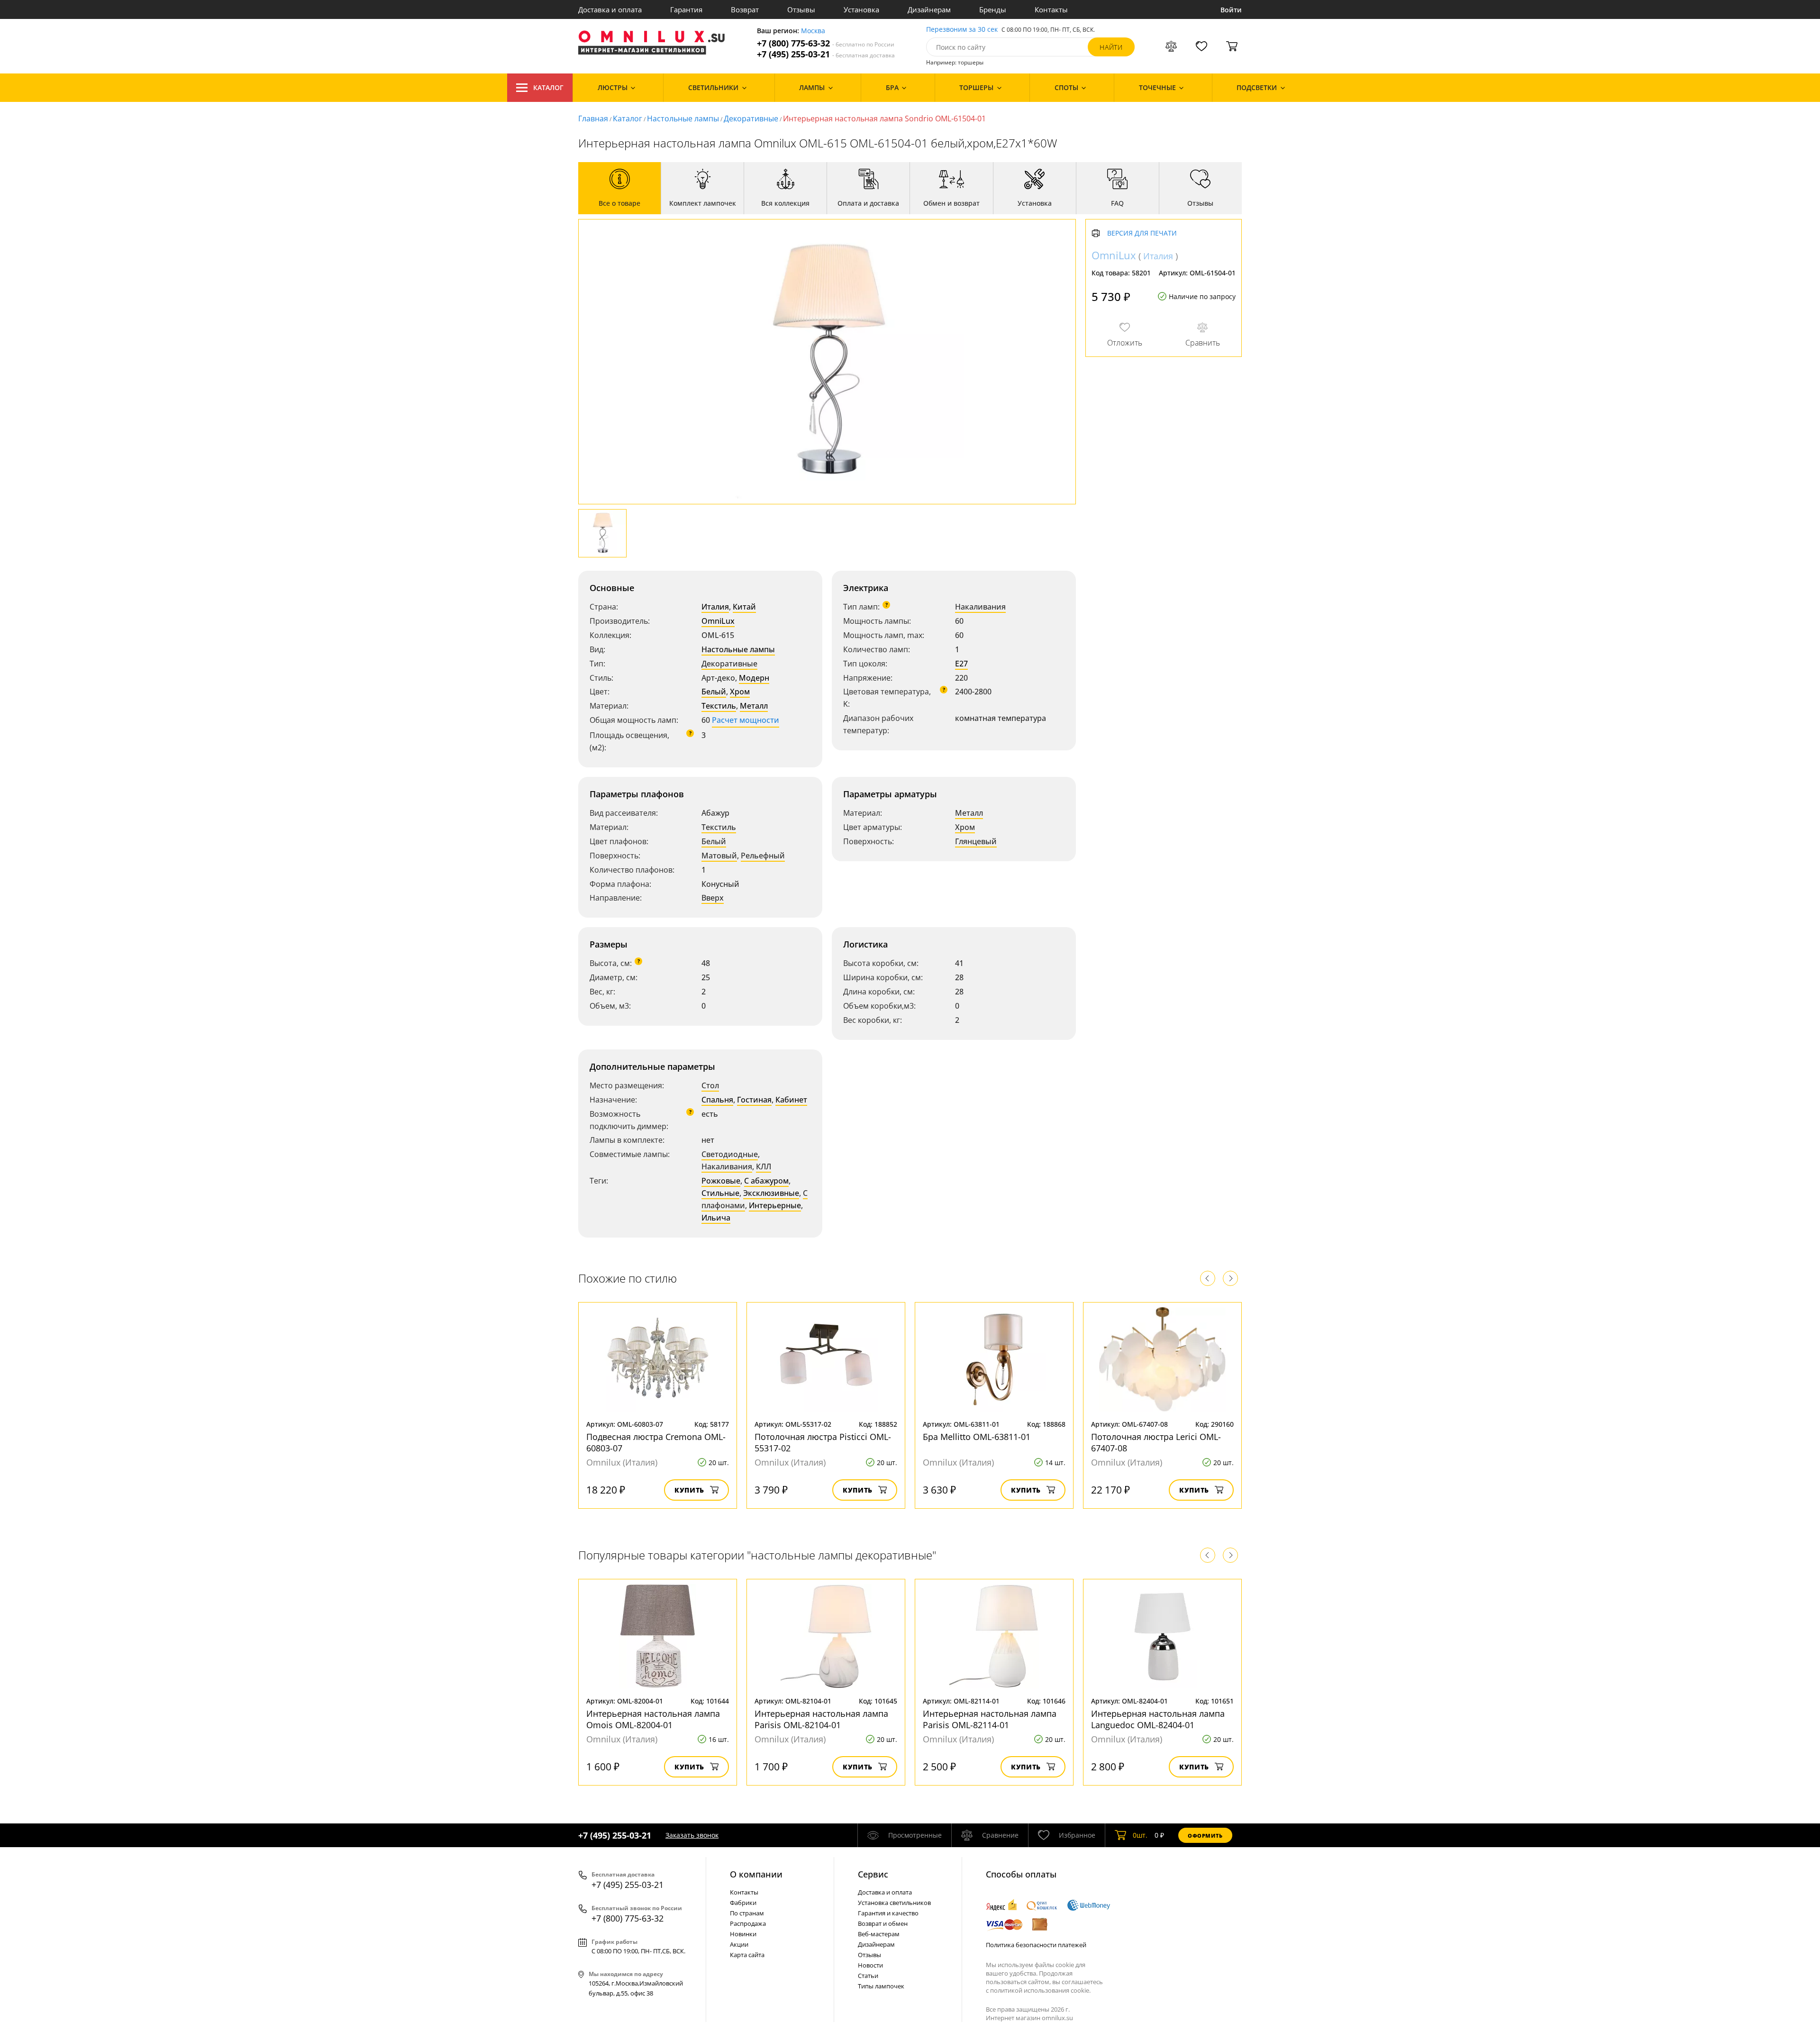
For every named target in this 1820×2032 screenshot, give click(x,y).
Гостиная (754, 1100)
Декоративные (751, 118)
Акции (739, 1944)
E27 (961, 664)
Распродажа (748, 1923)
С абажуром (766, 1181)
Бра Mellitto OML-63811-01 (977, 1437)
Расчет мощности (746, 720)
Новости (870, 1965)
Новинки (743, 1934)
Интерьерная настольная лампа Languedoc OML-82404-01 (1158, 1719)
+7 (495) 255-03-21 (826, 54)
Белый (714, 692)
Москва (813, 31)
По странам (747, 1913)
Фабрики (743, 1903)
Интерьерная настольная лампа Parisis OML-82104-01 (821, 1719)
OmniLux (718, 621)
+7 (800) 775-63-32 (826, 43)
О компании (756, 1874)
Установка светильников (894, 1903)
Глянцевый (976, 841)
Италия (715, 607)
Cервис (873, 1874)
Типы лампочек (881, 1986)
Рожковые (721, 1181)
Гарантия (686, 9)
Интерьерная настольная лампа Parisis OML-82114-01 (990, 1719)
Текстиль (719, 706)
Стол (710, 1085)
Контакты (1051, 9)
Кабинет (791, 1100)
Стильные (720, 1193)
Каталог (548, 87)
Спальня (717, 1100)
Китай (744, 607)
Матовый (719, 856)
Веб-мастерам (879, 1934)
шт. (1140, 1835)
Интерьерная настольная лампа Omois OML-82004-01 (653, 1719)
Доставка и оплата (610, 9)
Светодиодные (730, 1154)
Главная (593, 118)
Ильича (716, 1218)
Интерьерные (775, 1205)
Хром (740, 692)
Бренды (993, 9)
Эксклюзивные (771, 1193)
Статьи (868, 1976)
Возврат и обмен (883, 1923)
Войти (1231, 10)
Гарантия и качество (888, 1913)
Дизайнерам (929, 9)
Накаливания (980, 607)
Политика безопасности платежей (1036, 1945)
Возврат (745, 9)
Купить (689, 1490)
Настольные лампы (683, 118)
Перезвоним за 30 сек (962, 30)
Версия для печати (1142, 233)
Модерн (754, 678)
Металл (754, 706)
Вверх (713, 898)
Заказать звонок (692, 1835)
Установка (861, 9)
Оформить (1205, 1836)
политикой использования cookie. (1040, 1990)
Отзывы (801, 9)
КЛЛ (764, 1166)
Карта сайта (747, 1955)
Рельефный (763, 856)
